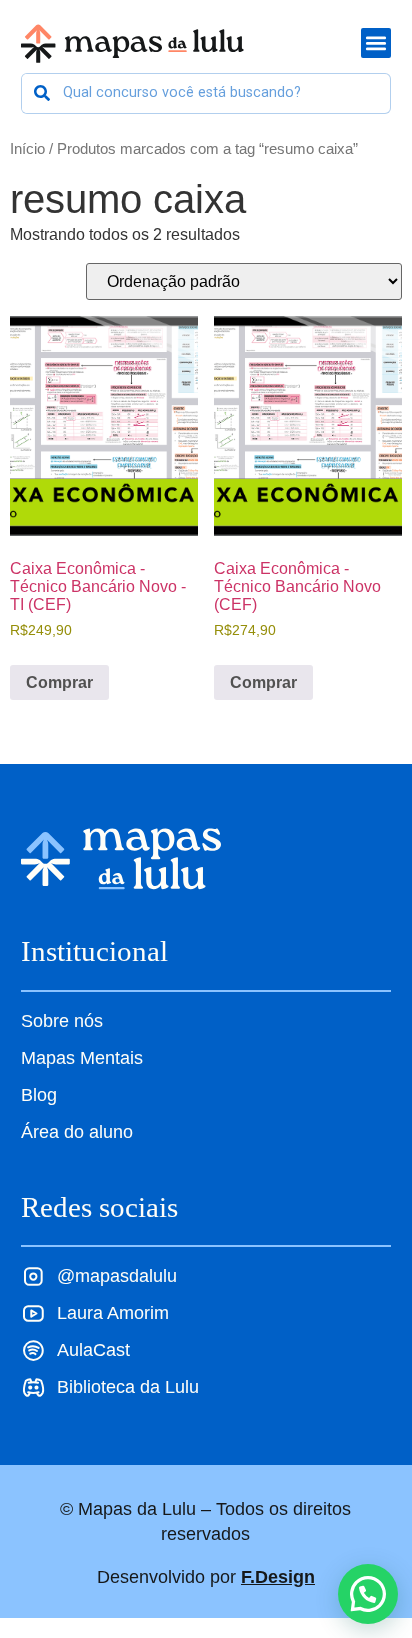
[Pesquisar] (42, 93)
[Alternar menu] (376, 43)
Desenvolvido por (206, 1577)
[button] (368, 1594)
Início (27, 149)
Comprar (59, 682)
